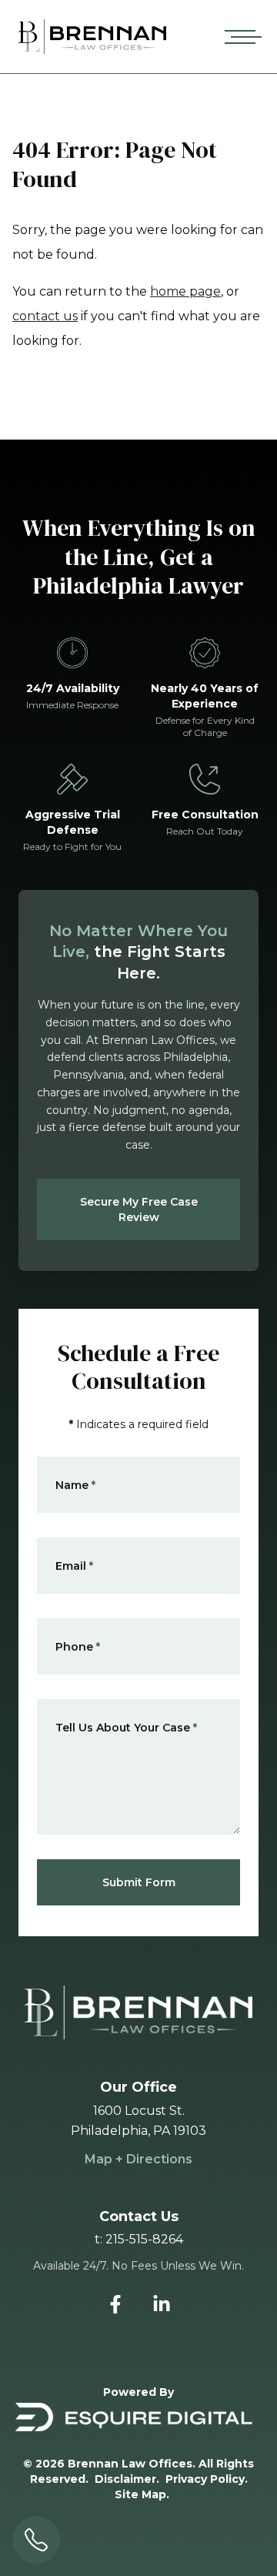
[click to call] (36, 2540)
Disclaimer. (127, 2479)
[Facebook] (115, 2304)
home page (185, 291)
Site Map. (142, 2494)
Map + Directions (138, 2159)
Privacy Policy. (207, 2479)
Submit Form (139, 1882)
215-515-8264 (144, 2239)
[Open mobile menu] (240, 37)
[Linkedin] (162, 2304)
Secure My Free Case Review (139, 1209)
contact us (45, 316)
